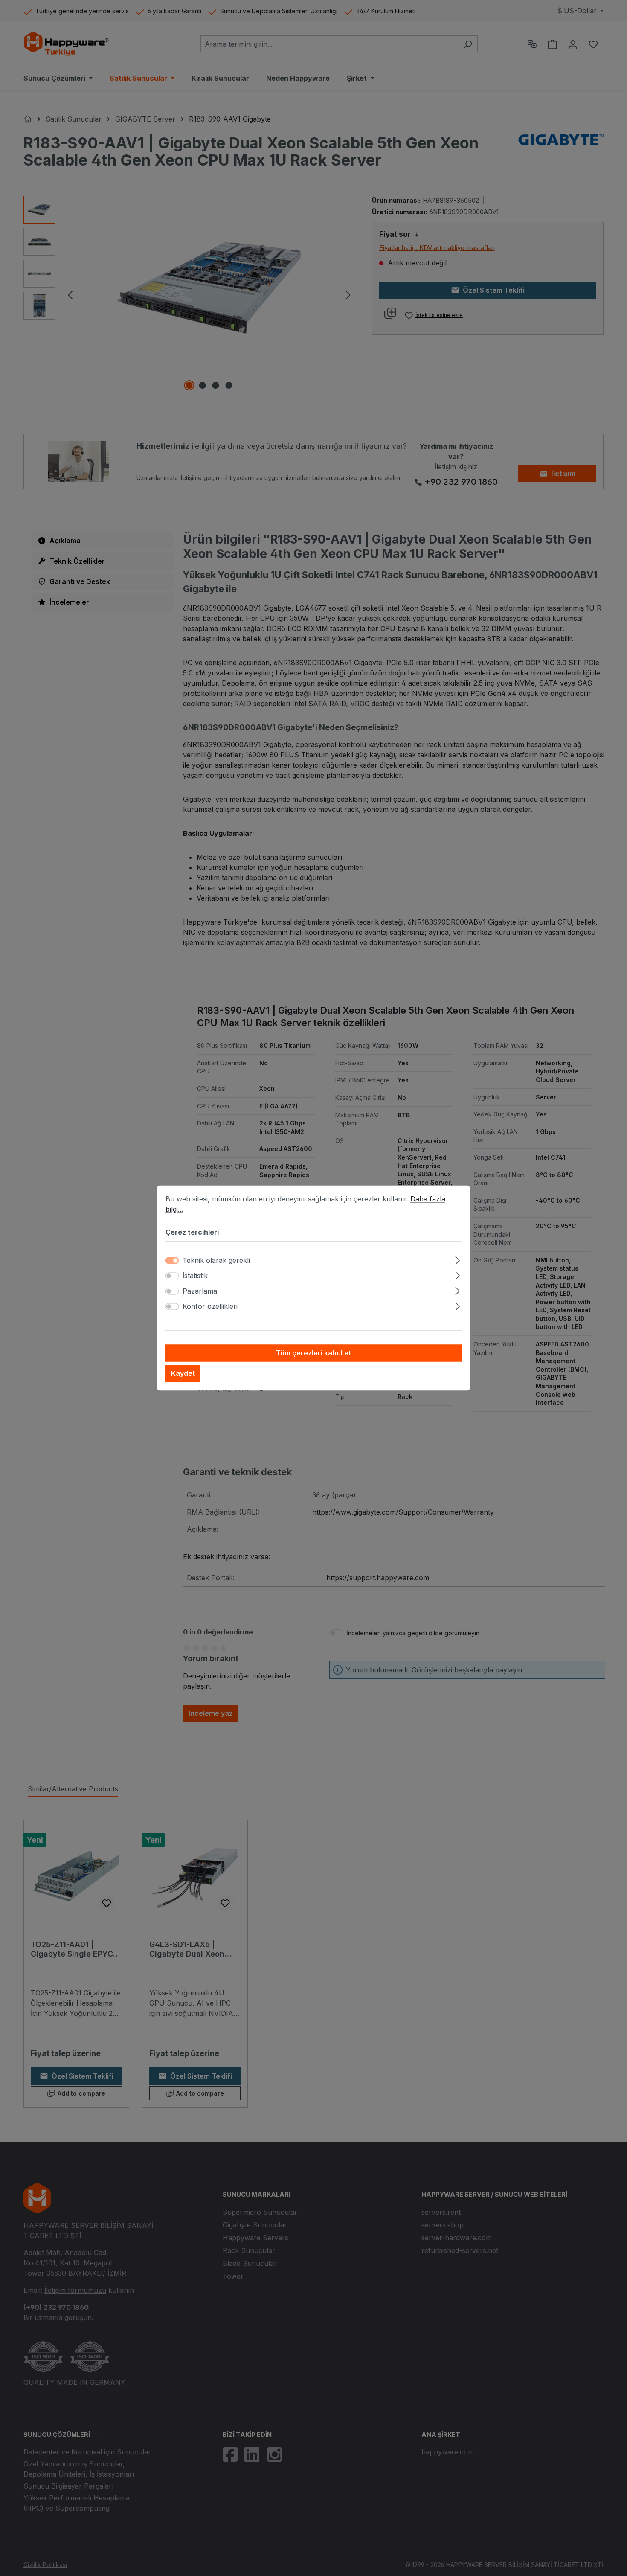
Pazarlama (200, 1291)
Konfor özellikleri (210, 1307)
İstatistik (195, 1276)
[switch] (172, 1276)
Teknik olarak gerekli (216, 1261)
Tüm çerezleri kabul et (313, 1353)
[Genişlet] (457, 1259)
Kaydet (183, 1374)
